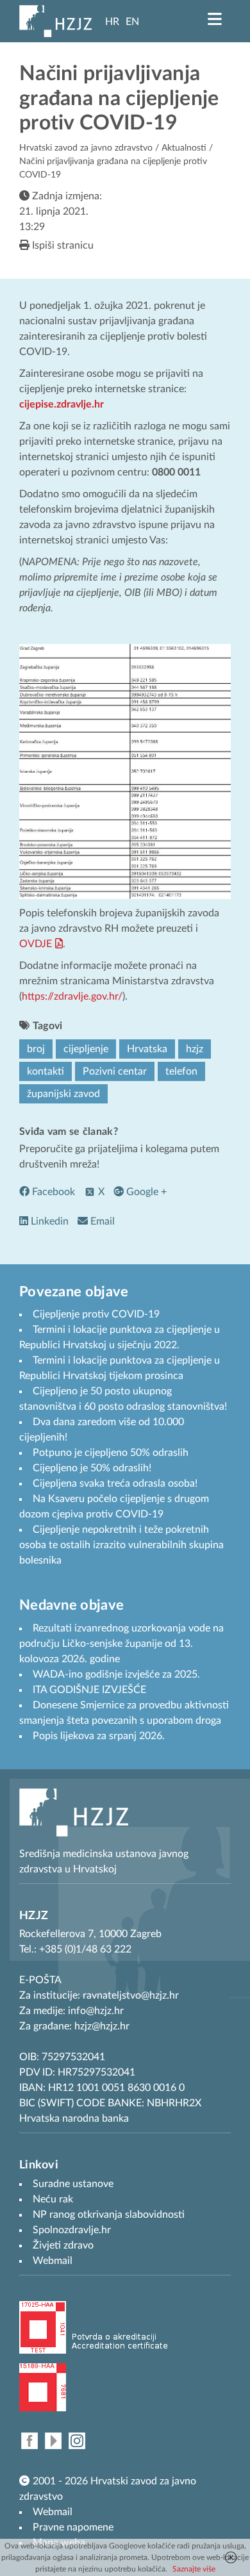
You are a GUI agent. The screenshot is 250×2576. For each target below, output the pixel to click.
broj (36, 1049)
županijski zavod (63, 1094)
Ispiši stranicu (62, 245)
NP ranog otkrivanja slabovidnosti (109, 2215)
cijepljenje (86, 1049)
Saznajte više (194, 2569)
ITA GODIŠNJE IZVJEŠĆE (89, 1690)
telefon (181, 1071)
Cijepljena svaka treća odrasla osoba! (115, 1483)
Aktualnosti (184, 148)
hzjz (195, 1049)
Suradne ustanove (73, 2184)
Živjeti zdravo (63, 2245)
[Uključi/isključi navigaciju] (215, 19)
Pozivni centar (115, 1071)
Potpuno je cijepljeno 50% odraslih (111, 1453)
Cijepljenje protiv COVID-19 (96, 1314)
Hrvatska (147, 1049)
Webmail (53, 2512)
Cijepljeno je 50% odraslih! (92, 1468)
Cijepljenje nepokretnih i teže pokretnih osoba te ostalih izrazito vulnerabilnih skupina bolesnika (121, 1545)
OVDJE (36, 944)
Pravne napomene (73, 2527)
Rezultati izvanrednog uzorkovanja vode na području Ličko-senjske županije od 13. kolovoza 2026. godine (121, 1644)
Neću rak (53, 2199)
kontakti (46, 1071)
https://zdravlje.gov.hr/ (72, 996)
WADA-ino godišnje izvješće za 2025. (116, 1674)
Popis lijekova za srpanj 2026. (99, 1736)
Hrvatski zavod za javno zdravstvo (86, 148)
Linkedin (48, 1221)
